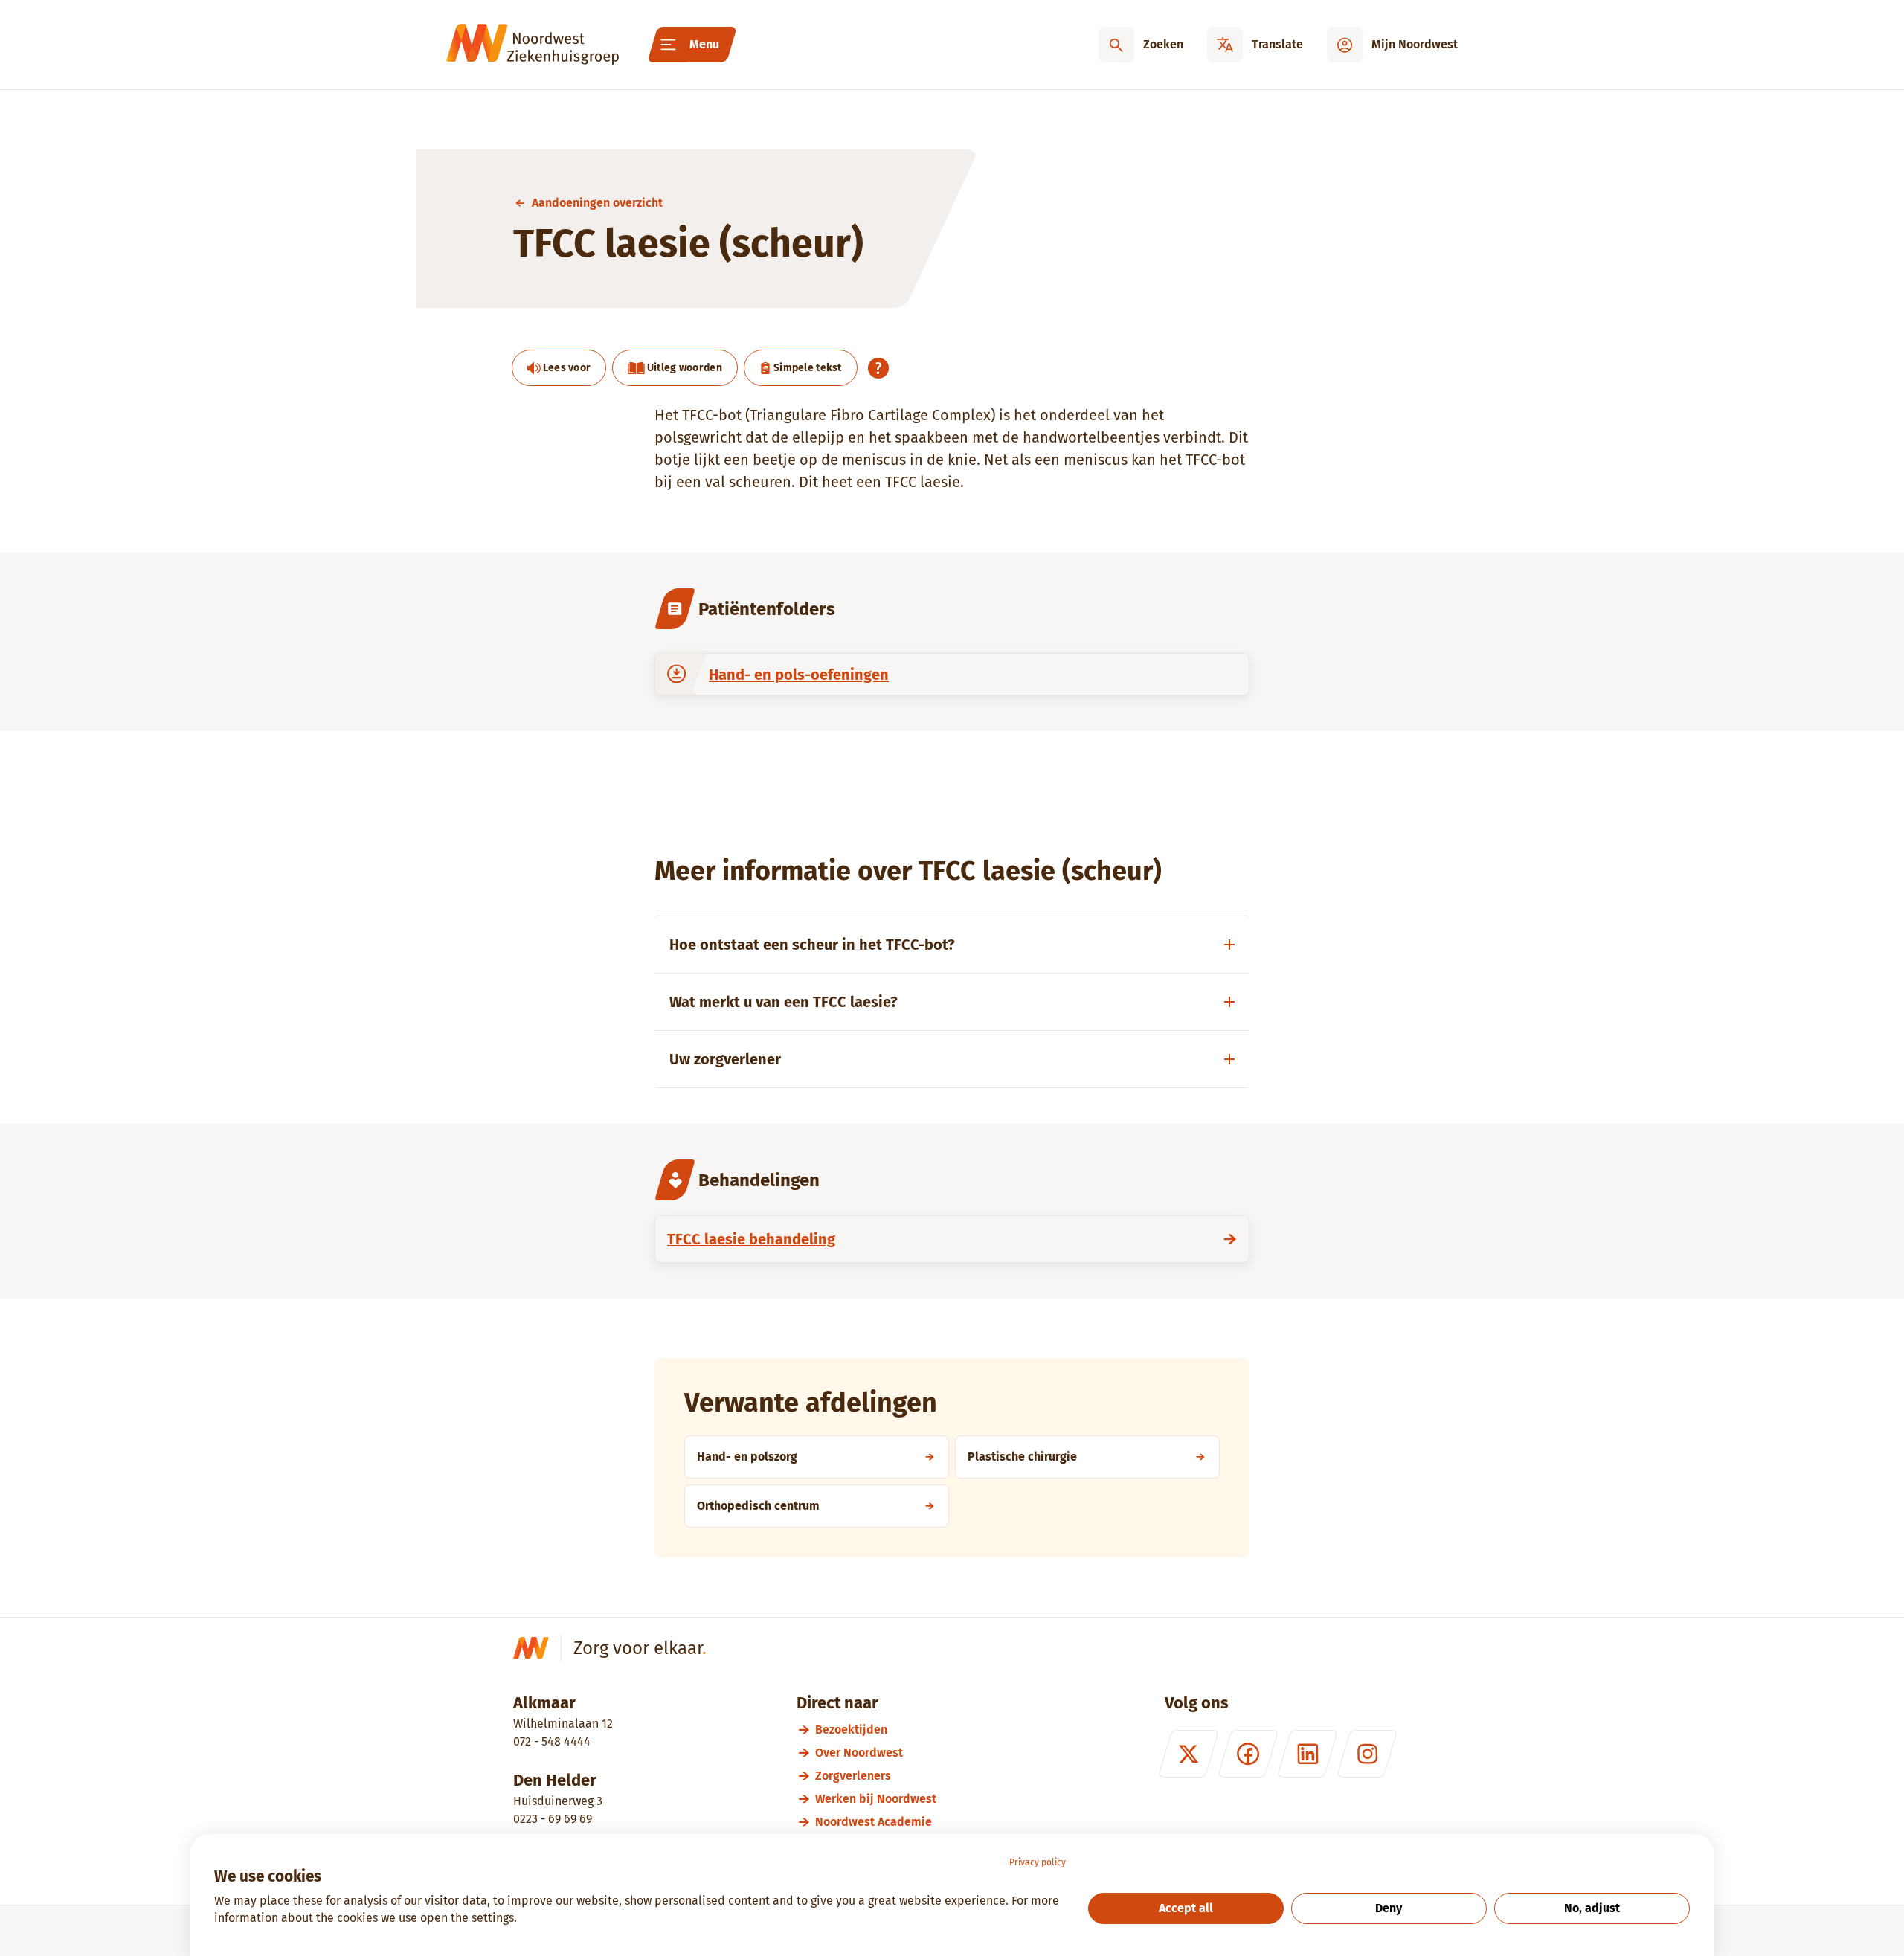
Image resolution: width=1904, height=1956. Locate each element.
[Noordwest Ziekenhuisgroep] (533, 45)
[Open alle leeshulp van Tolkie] (878, 368)
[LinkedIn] (1308, 1754)
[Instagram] (1367, 1754)
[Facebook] (1248, 1754)
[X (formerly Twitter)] (1189, 1754)
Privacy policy (1038, 1862)
